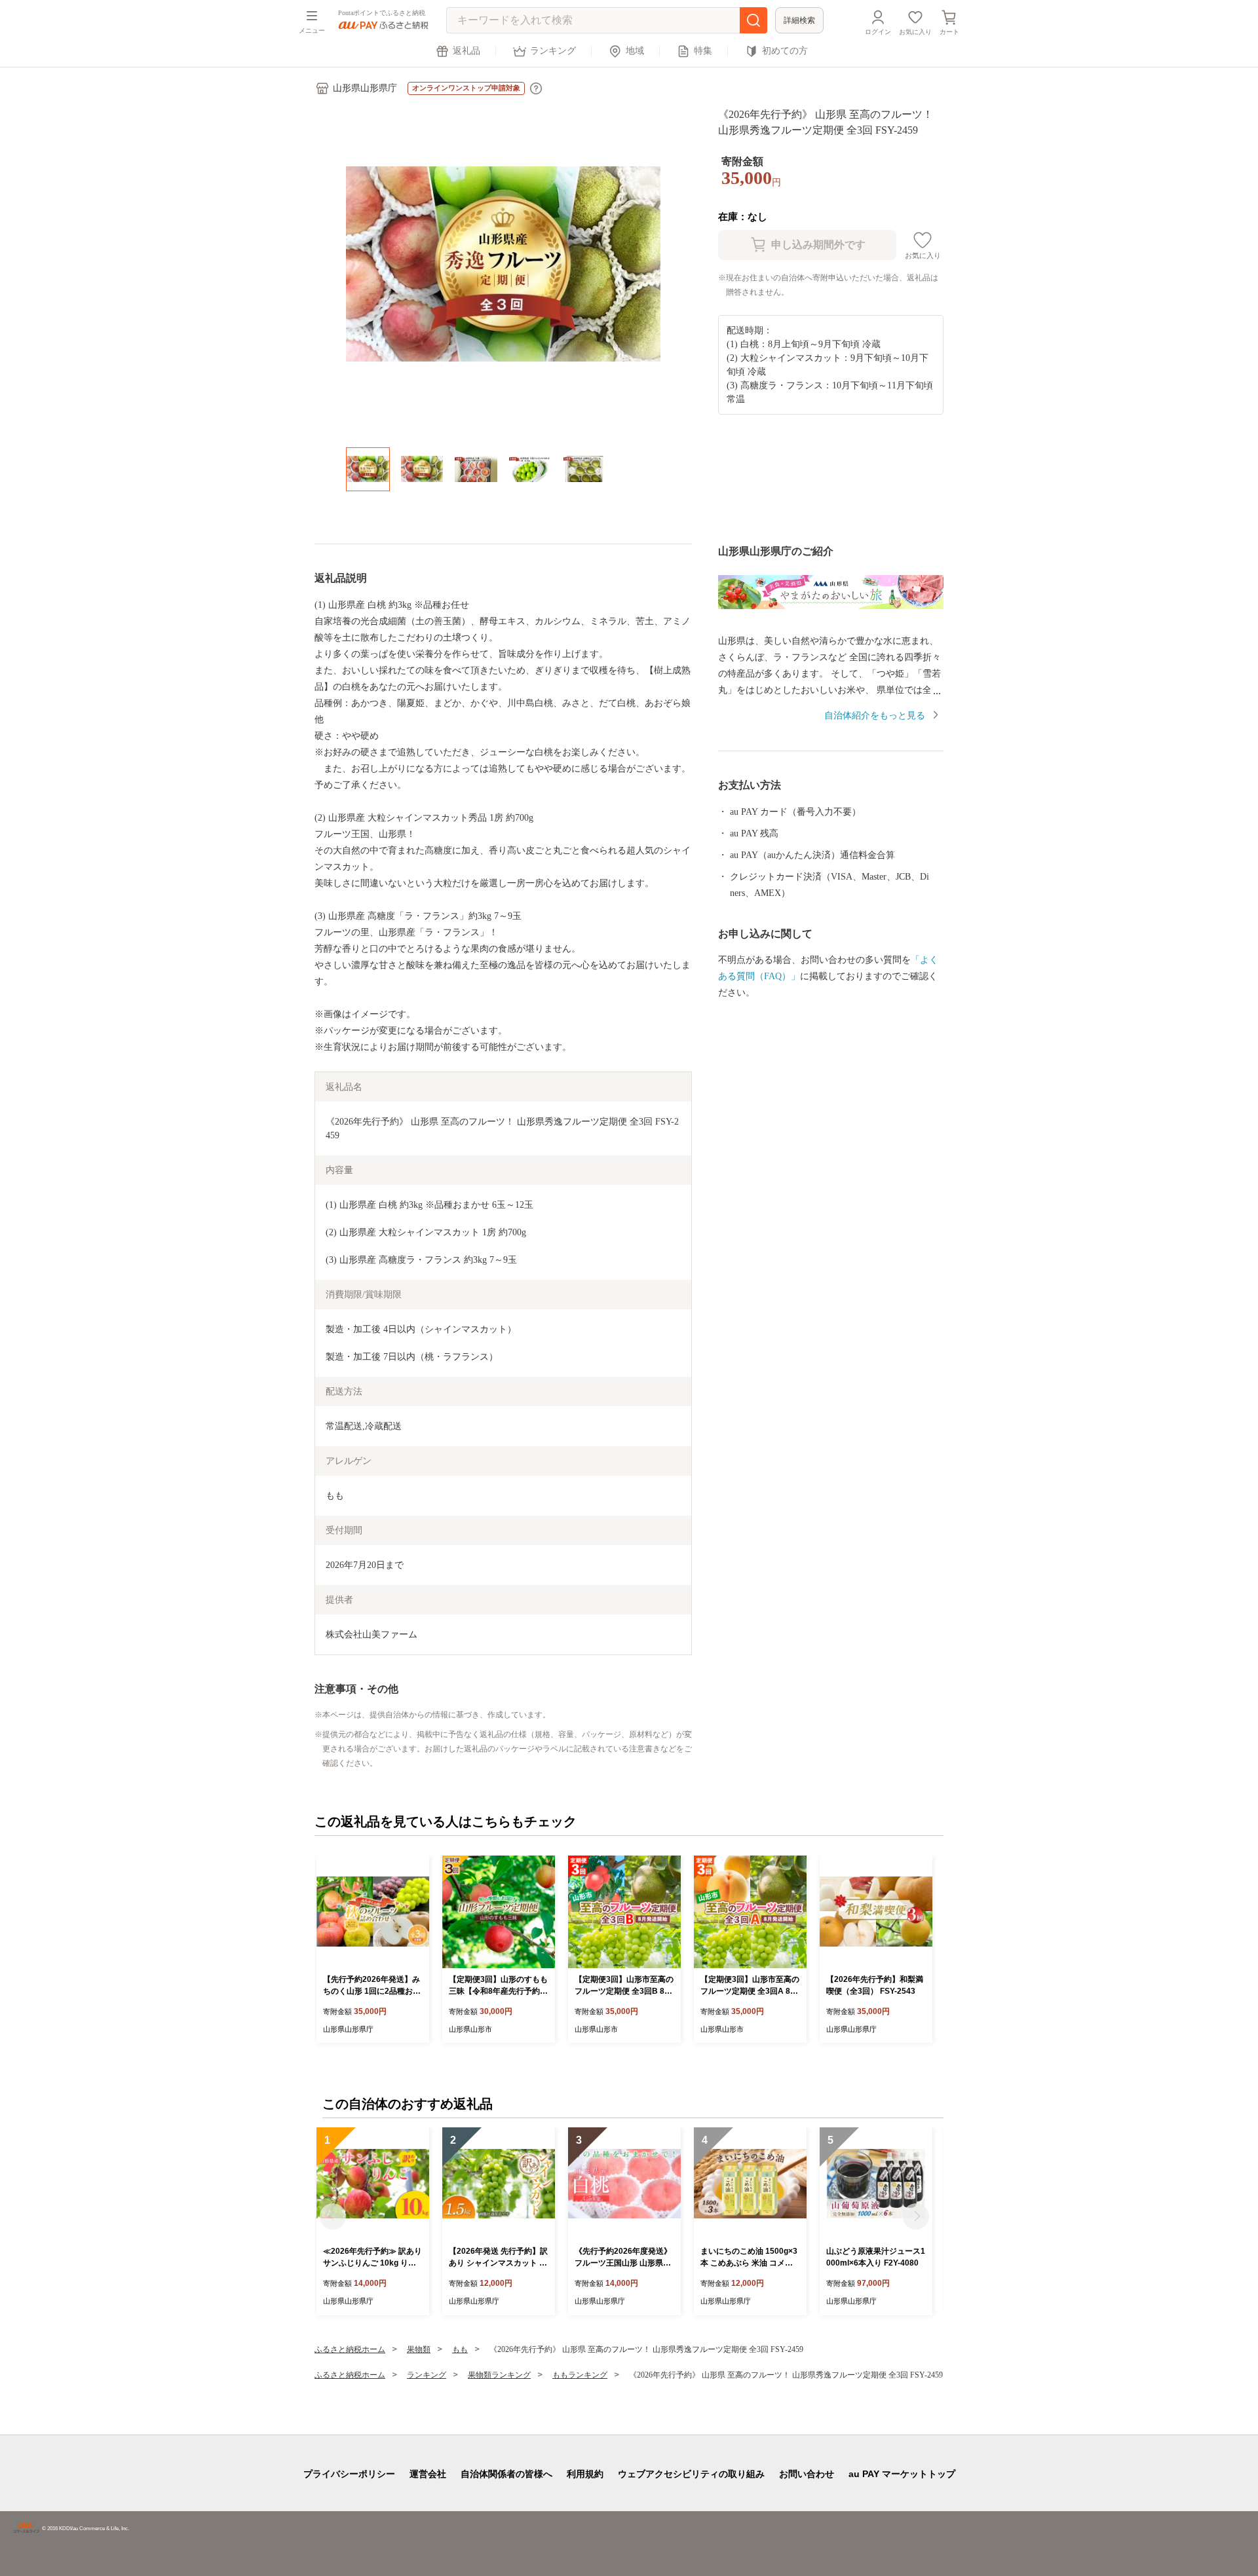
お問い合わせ (807, 2474)
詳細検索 (799, 20)
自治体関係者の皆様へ (506, 2474)
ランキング (553, 51)
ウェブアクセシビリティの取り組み (691, 2474)
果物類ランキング (499, 2375)
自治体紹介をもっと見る (875, 716)
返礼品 (467, 51)
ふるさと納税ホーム (350, 2349)
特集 (703, 51)
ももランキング (580, 2375)
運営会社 (428, 2474)
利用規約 (585, 2474)
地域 (635, 51)
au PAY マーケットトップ (902, 2474)
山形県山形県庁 (365, 88)
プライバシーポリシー (349, 2474)
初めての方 (785, 51)
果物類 (419, 2349)
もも (460, 2349)
